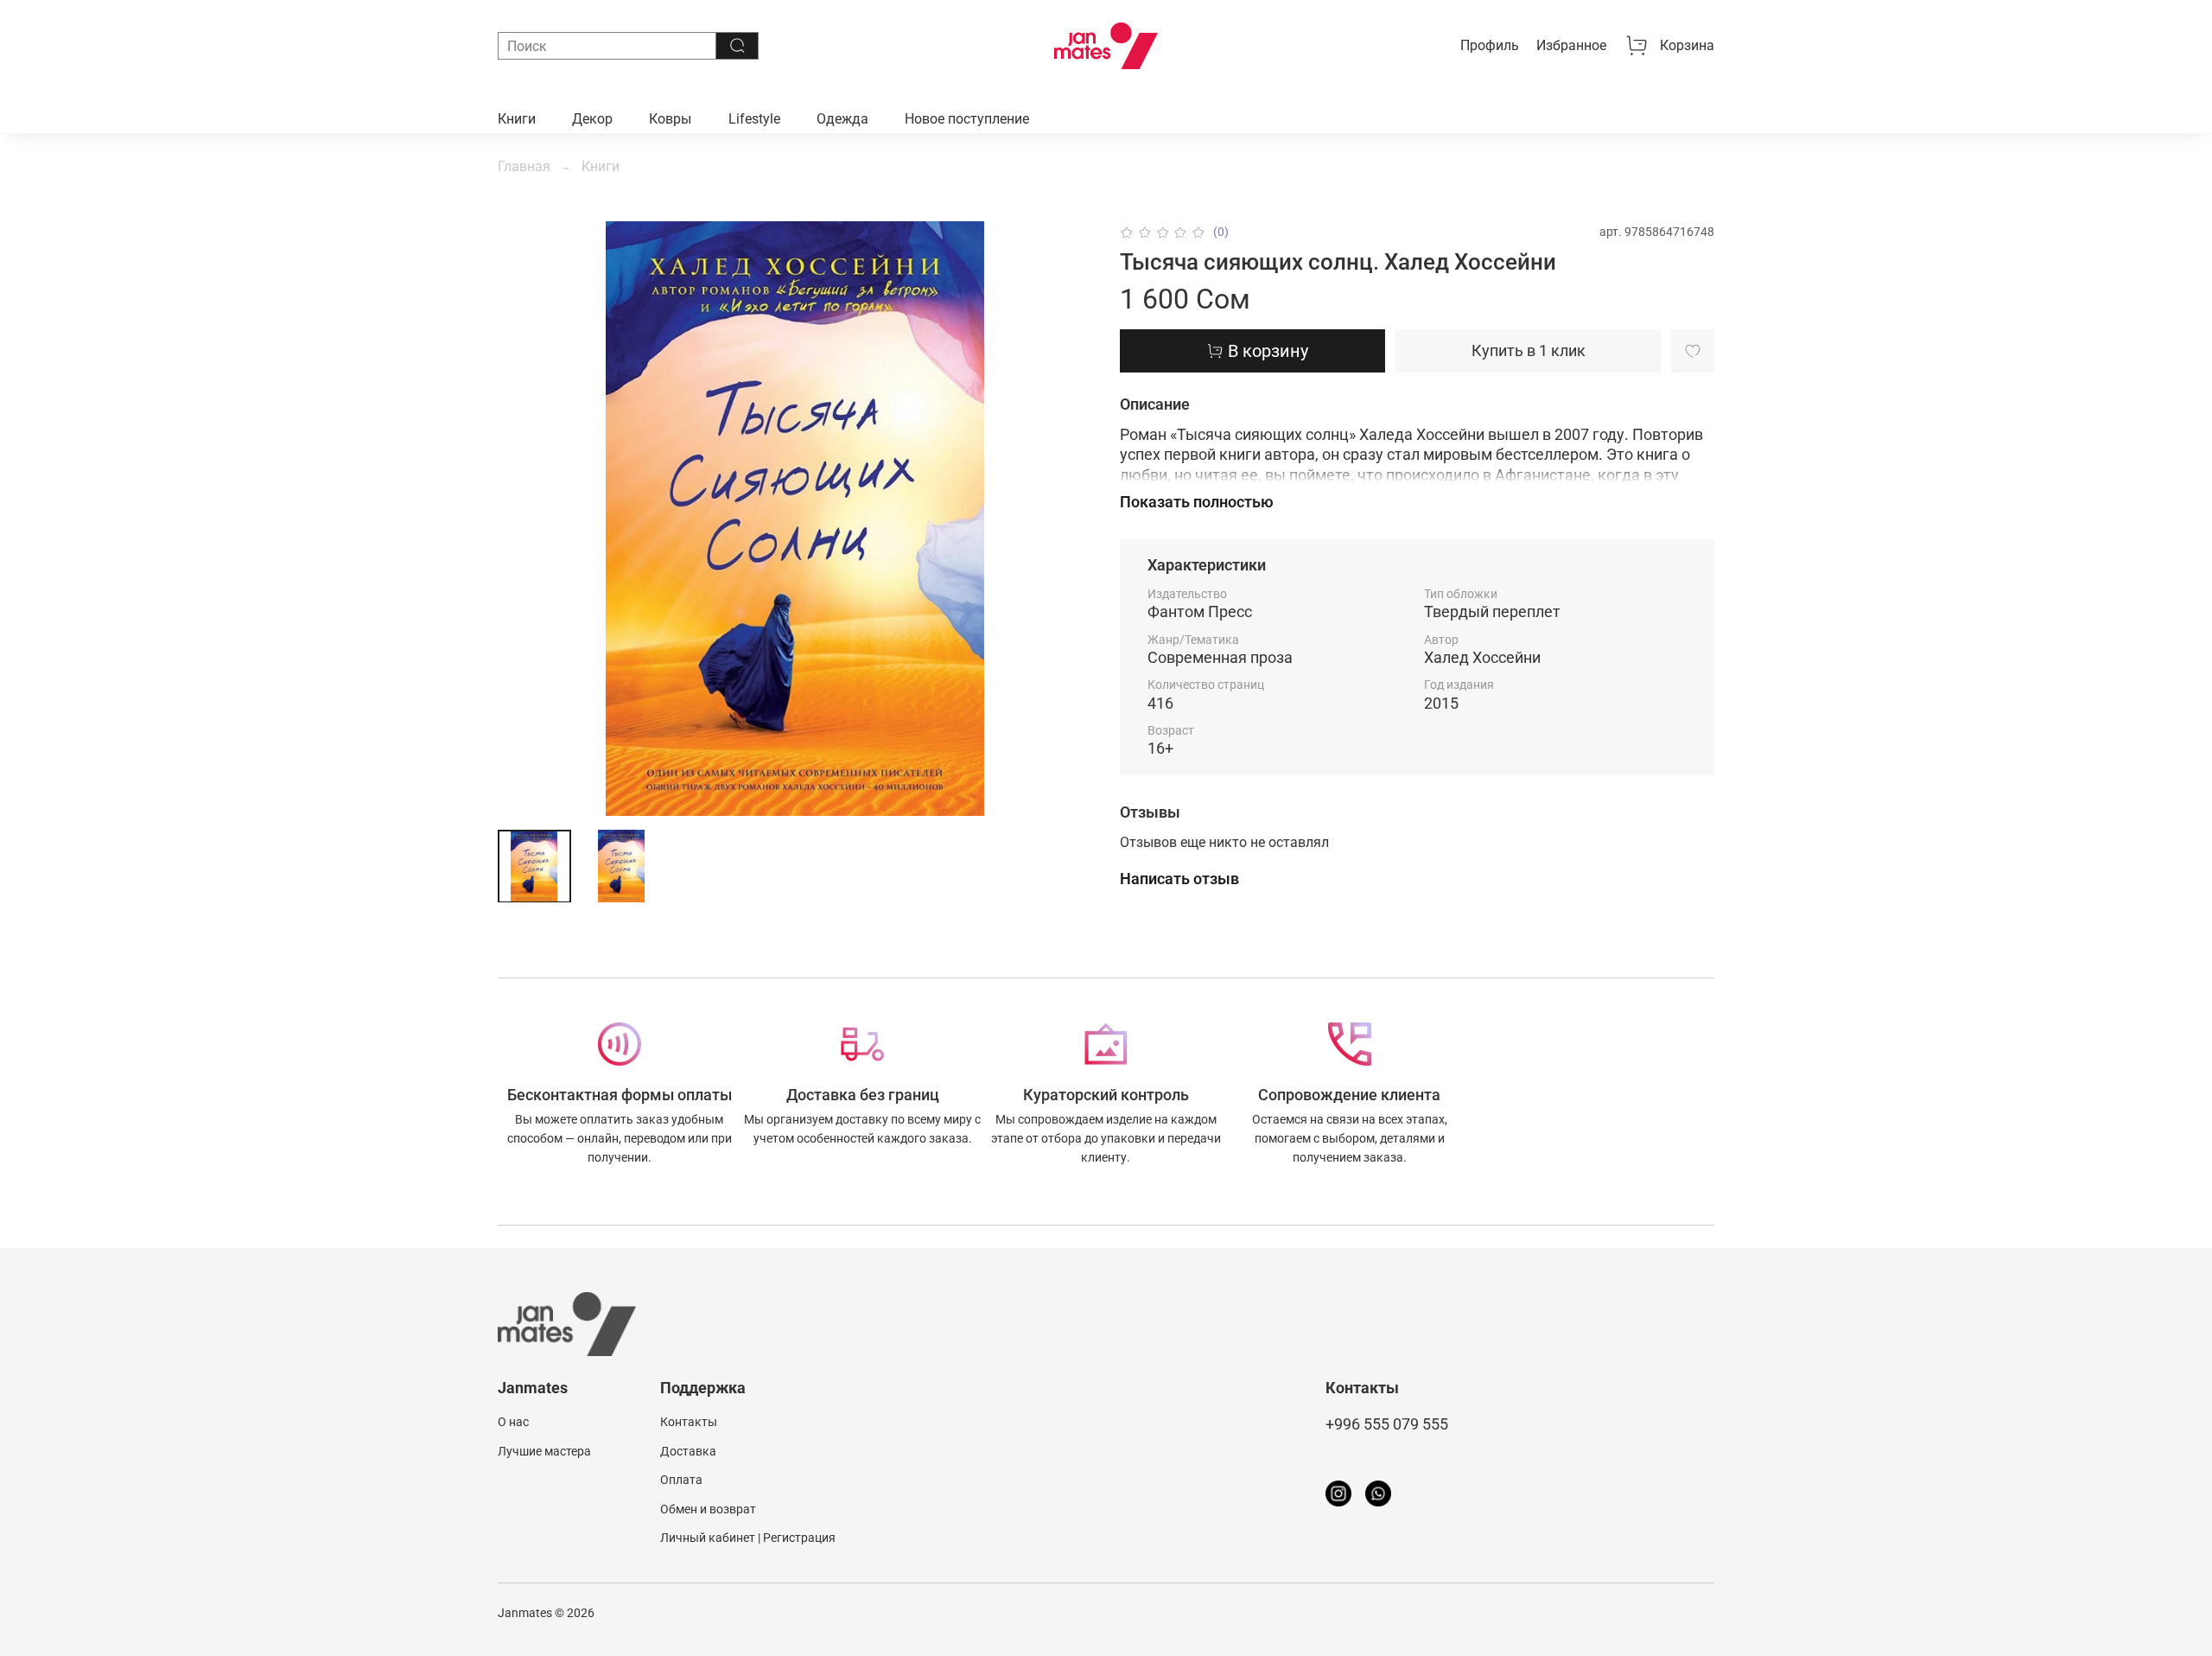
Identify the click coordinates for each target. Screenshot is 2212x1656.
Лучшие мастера (544, 1452)
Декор (592, 119)
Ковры (670, 119)
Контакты (689, 1422)
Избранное (1571, 45)
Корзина (1687, 45)
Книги (517, 119)
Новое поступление (967, 119)
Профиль (1490, 45)
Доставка (688, 1452)
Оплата (681, 1480)
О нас (513, 1422)
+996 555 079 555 (1387, 1424)
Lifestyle (754, 119)
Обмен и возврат (708, 1510)
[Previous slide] (525, 519)
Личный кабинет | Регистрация (748, 1538)
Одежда (842, 119)
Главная (524, 166)
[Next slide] (1065, 519)
